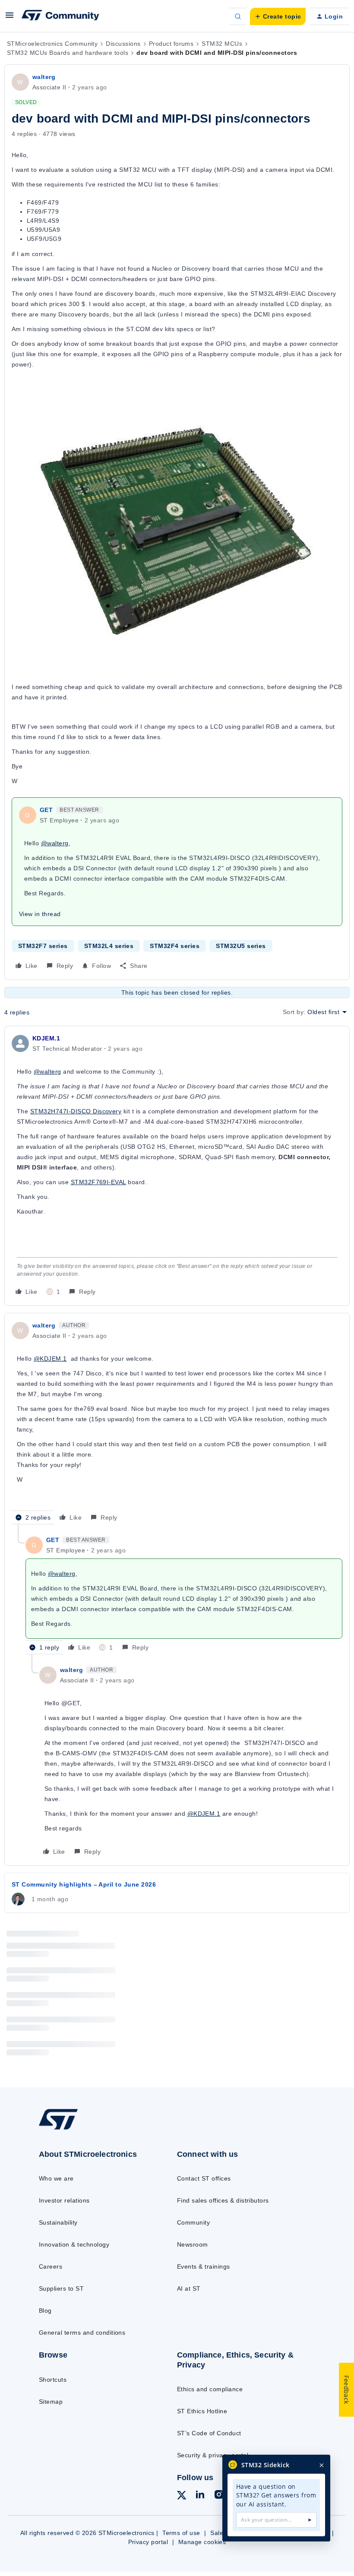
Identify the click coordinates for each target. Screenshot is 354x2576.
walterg (44, 77)
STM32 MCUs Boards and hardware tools (68, 53)
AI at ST (189, 2288)
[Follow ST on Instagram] (219, 2496)
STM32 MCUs (222, 44)
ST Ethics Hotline (202, 2411)
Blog (45, 2310)
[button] (9, 18)
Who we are (56, 2178)
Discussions (123, 44)
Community (193, 2222)
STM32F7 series (43, 946)
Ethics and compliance (210, 2389)
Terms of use (181, 2533)
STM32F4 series (175, 946)
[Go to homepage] (67, 2129)
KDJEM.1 (46, 1038)
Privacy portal (148, 2542)
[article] (177, 1166)
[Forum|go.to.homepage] (60, 16)
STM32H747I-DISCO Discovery (76, 1111)
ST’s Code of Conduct (209, 2433)
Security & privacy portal (213, 2455)
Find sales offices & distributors (223, 2200)
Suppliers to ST (61, 2288)
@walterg (55, 843)
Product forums (171, 44)
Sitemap (51, 2402)
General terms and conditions (82, 2333)
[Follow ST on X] (182, 2497)
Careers (51, 2266)
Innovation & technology (74, 2244)
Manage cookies (202, 2542)
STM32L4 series (109, 946)
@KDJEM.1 (50, 1359)
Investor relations (64, 2200)
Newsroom (193, 2244)
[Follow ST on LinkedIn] (200, 2496)
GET (46, 810)
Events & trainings (204, 2266)
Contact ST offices (204, 2178)
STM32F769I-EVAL (98, 1182)
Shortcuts (53, 2380)
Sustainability (58, 2222)
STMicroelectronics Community (52, 44)
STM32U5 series (241, 946)
